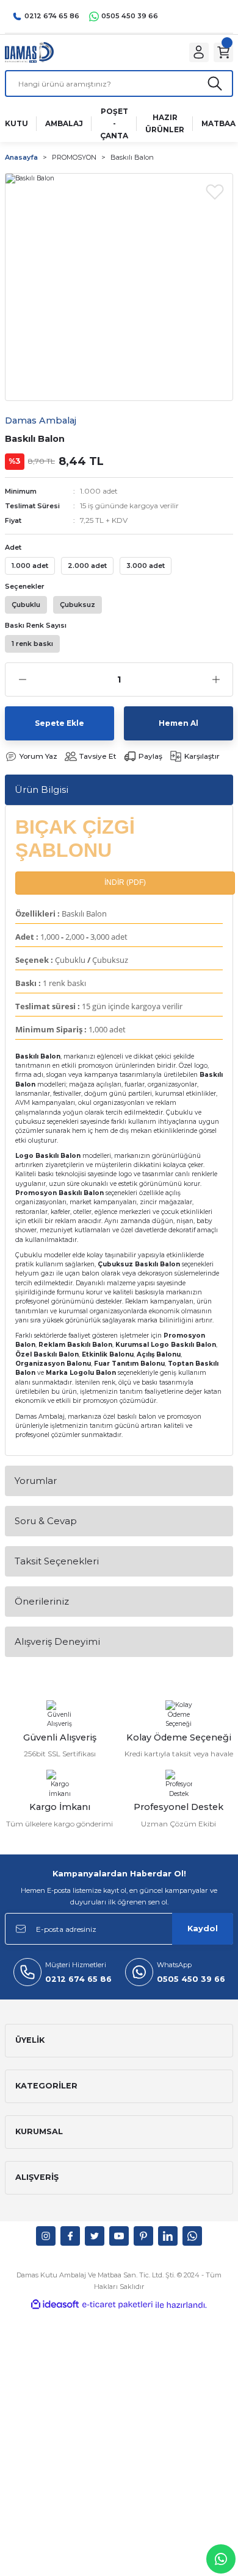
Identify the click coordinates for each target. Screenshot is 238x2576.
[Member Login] (199, 52)
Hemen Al (179, 723)
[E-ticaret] (117, 2305)
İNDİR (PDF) (125, 882)
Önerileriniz (42, 1601)
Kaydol (203, 1928)
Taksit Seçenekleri (57, 1561)
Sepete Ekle (60, 723)
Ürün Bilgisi (41, 789)
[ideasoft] (55, 2305)
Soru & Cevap (46, 1521)
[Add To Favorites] (215, 191)
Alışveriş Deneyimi (57, 1641)
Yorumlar (36, 1481)
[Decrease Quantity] (22, 679)
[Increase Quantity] (216, 679)
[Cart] (223, 52)
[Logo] (29, 52)
